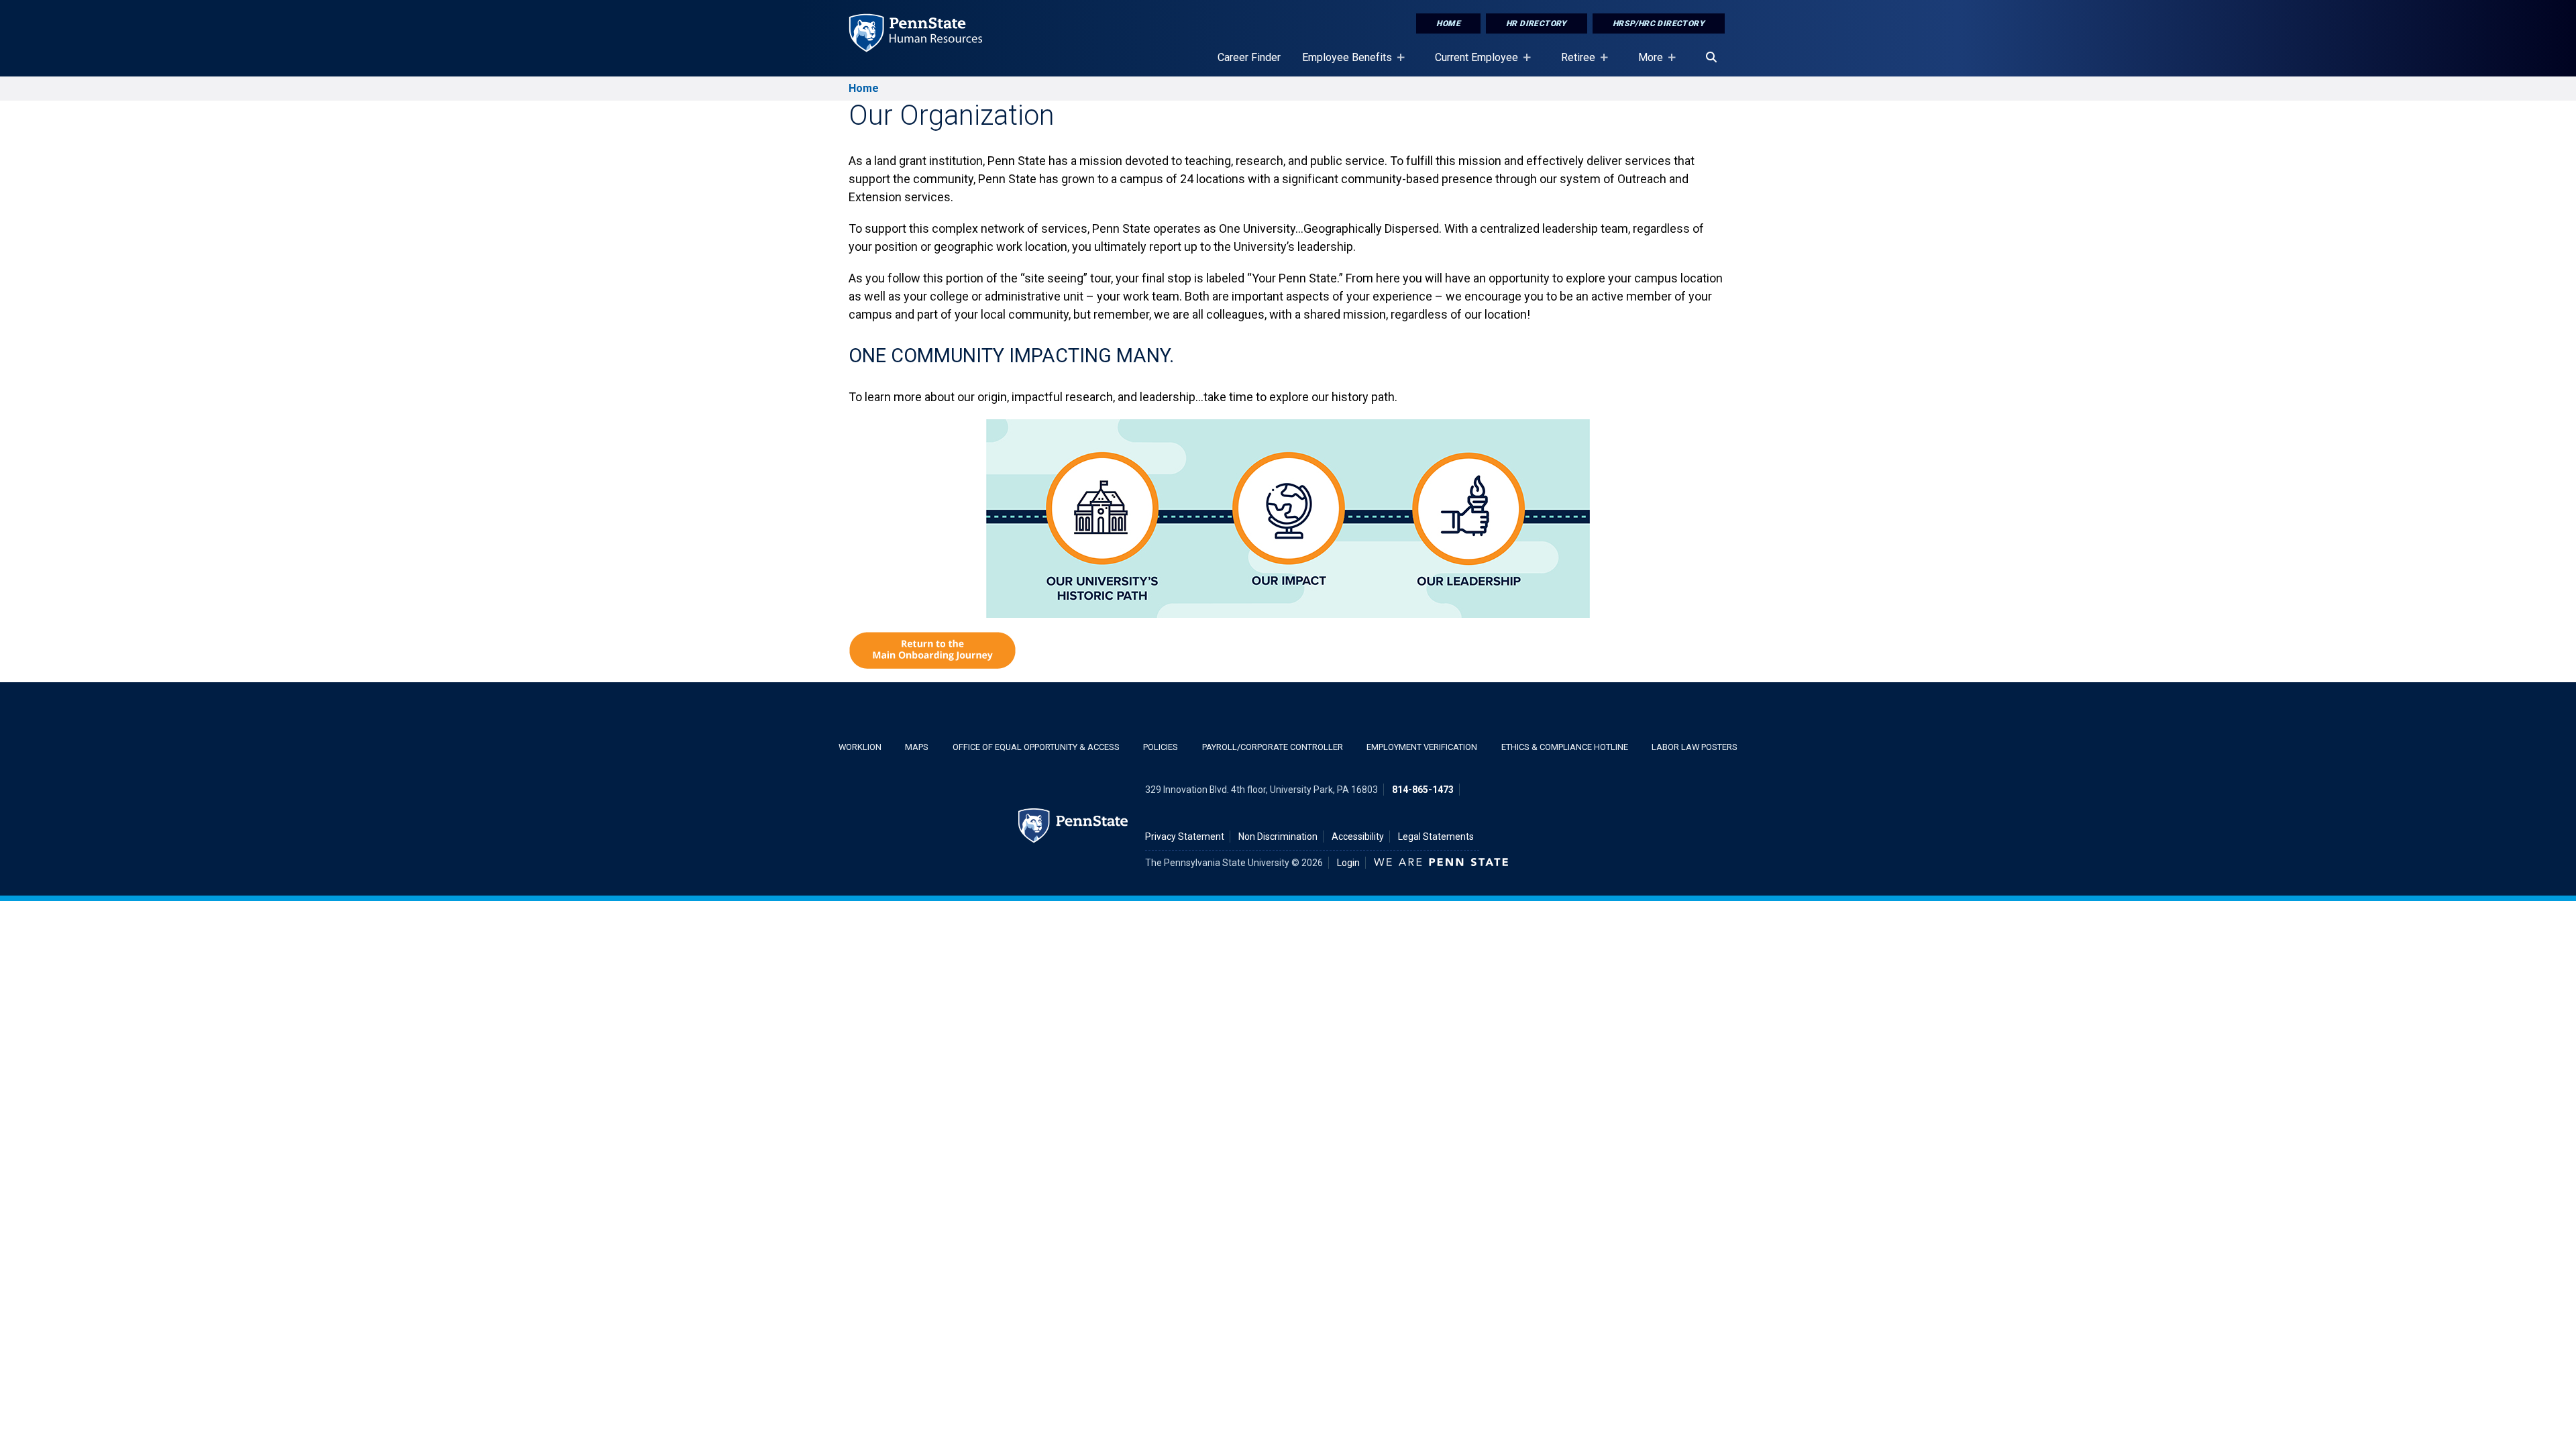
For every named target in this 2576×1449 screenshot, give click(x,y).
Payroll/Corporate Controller (1273, 747)
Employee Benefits (1342, 64)
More (1645, 64)
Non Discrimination (1278, 837)
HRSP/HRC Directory (1659, 23)
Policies (1161, 747)
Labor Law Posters (1695, 747)
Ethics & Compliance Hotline (1565, 747)
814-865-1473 (1423, 790)
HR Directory (1537, 23)
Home (1448, 23)
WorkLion (860, 747)
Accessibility (1358, 837)
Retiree (1573, 64)
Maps (917, 747)
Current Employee (1471, 64)
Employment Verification (1422, 747)
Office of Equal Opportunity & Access (1036, 747)
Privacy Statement (1185, 837)
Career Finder (1249, 57)
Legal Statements (1436, 837)
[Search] (1711, 58)
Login (1348, 863)
